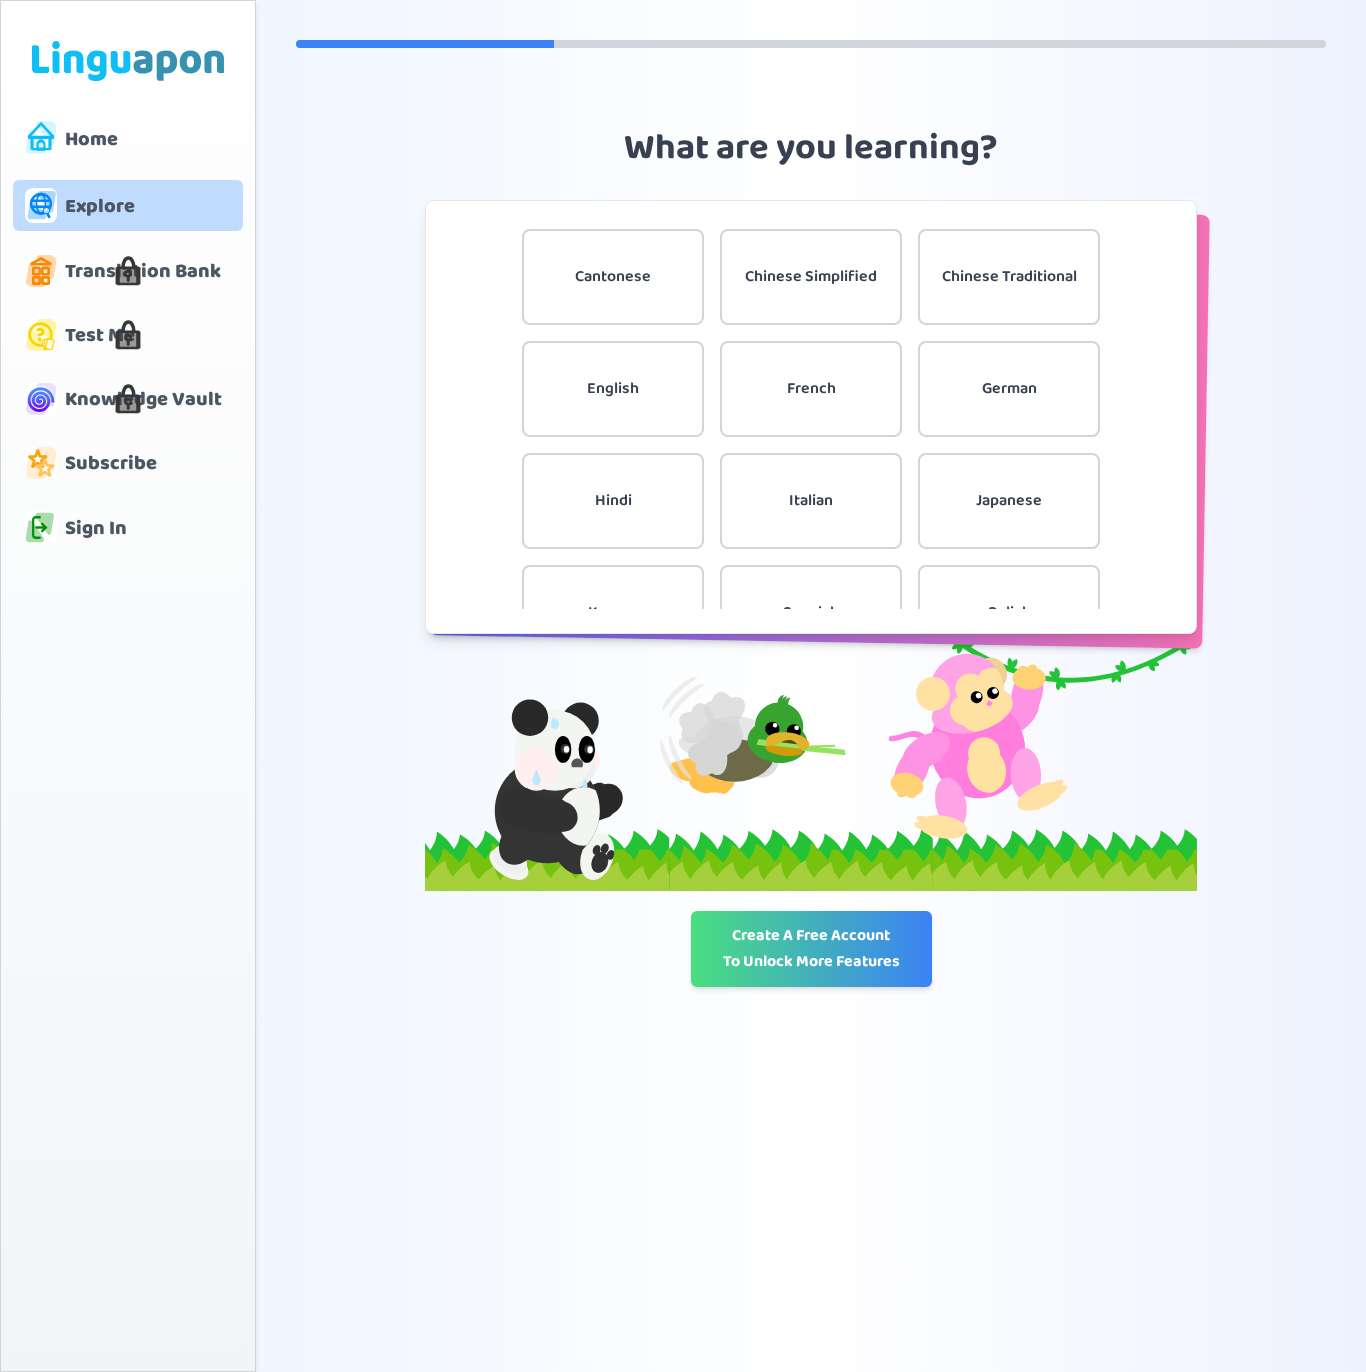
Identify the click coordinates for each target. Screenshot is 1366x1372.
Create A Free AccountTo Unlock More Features (811, 948)
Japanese (1009, 500)
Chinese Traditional (1009, 276)
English (613, 388)
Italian (811, 500)
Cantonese (613, 276)
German (1009, 388)
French (811, 388)
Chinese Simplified (811, 276)
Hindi (613, 500)
